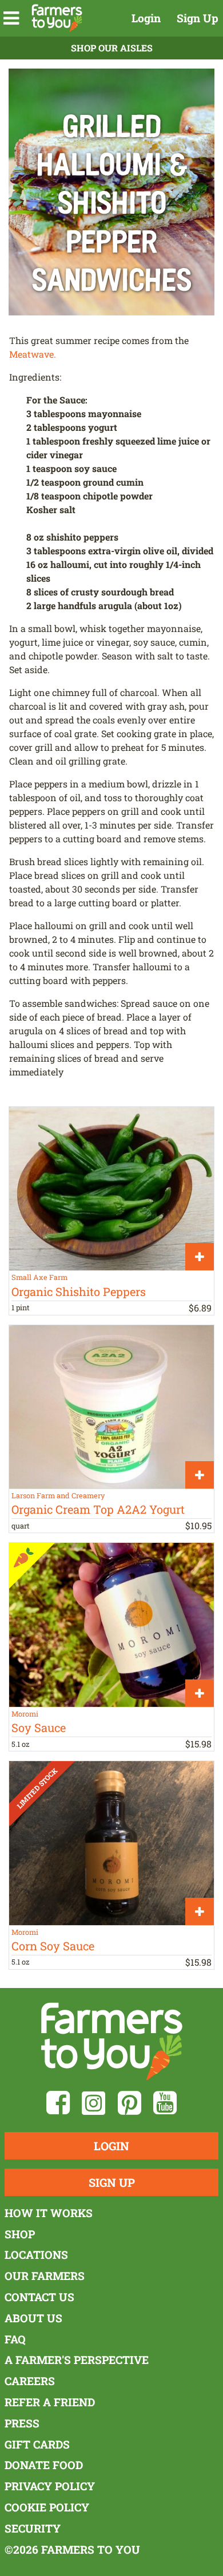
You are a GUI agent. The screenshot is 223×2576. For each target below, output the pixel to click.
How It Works (49, 2213)
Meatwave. (33, 354)
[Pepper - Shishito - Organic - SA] (111, 1189)
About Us (33, 2318)
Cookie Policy (47, 2507)
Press (22, 2423)
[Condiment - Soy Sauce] (111, 1625)
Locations (36, 2255)
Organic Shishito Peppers (79, 1291)
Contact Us (39, 2297)
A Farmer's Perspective (77, 2360)
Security (33, 2528)
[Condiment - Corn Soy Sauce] (111, 1843)
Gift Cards (37, 2444)
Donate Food (44, 2465)
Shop (20, 2234)
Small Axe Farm (39, 1277)
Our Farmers (45, 2276)
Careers (30, 2381)
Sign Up (198, 18)
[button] (11, 18)
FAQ (15, 2339)
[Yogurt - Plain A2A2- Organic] (111, 1407)
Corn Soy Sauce (53, 1946)
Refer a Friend (50, 2402)
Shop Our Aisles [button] (112, 48)
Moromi (25, 1714)
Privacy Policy (50, 2486)
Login (146, 18)
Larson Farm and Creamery (58, 1495)
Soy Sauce (39, 1727)
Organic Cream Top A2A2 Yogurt (98, 1509)
